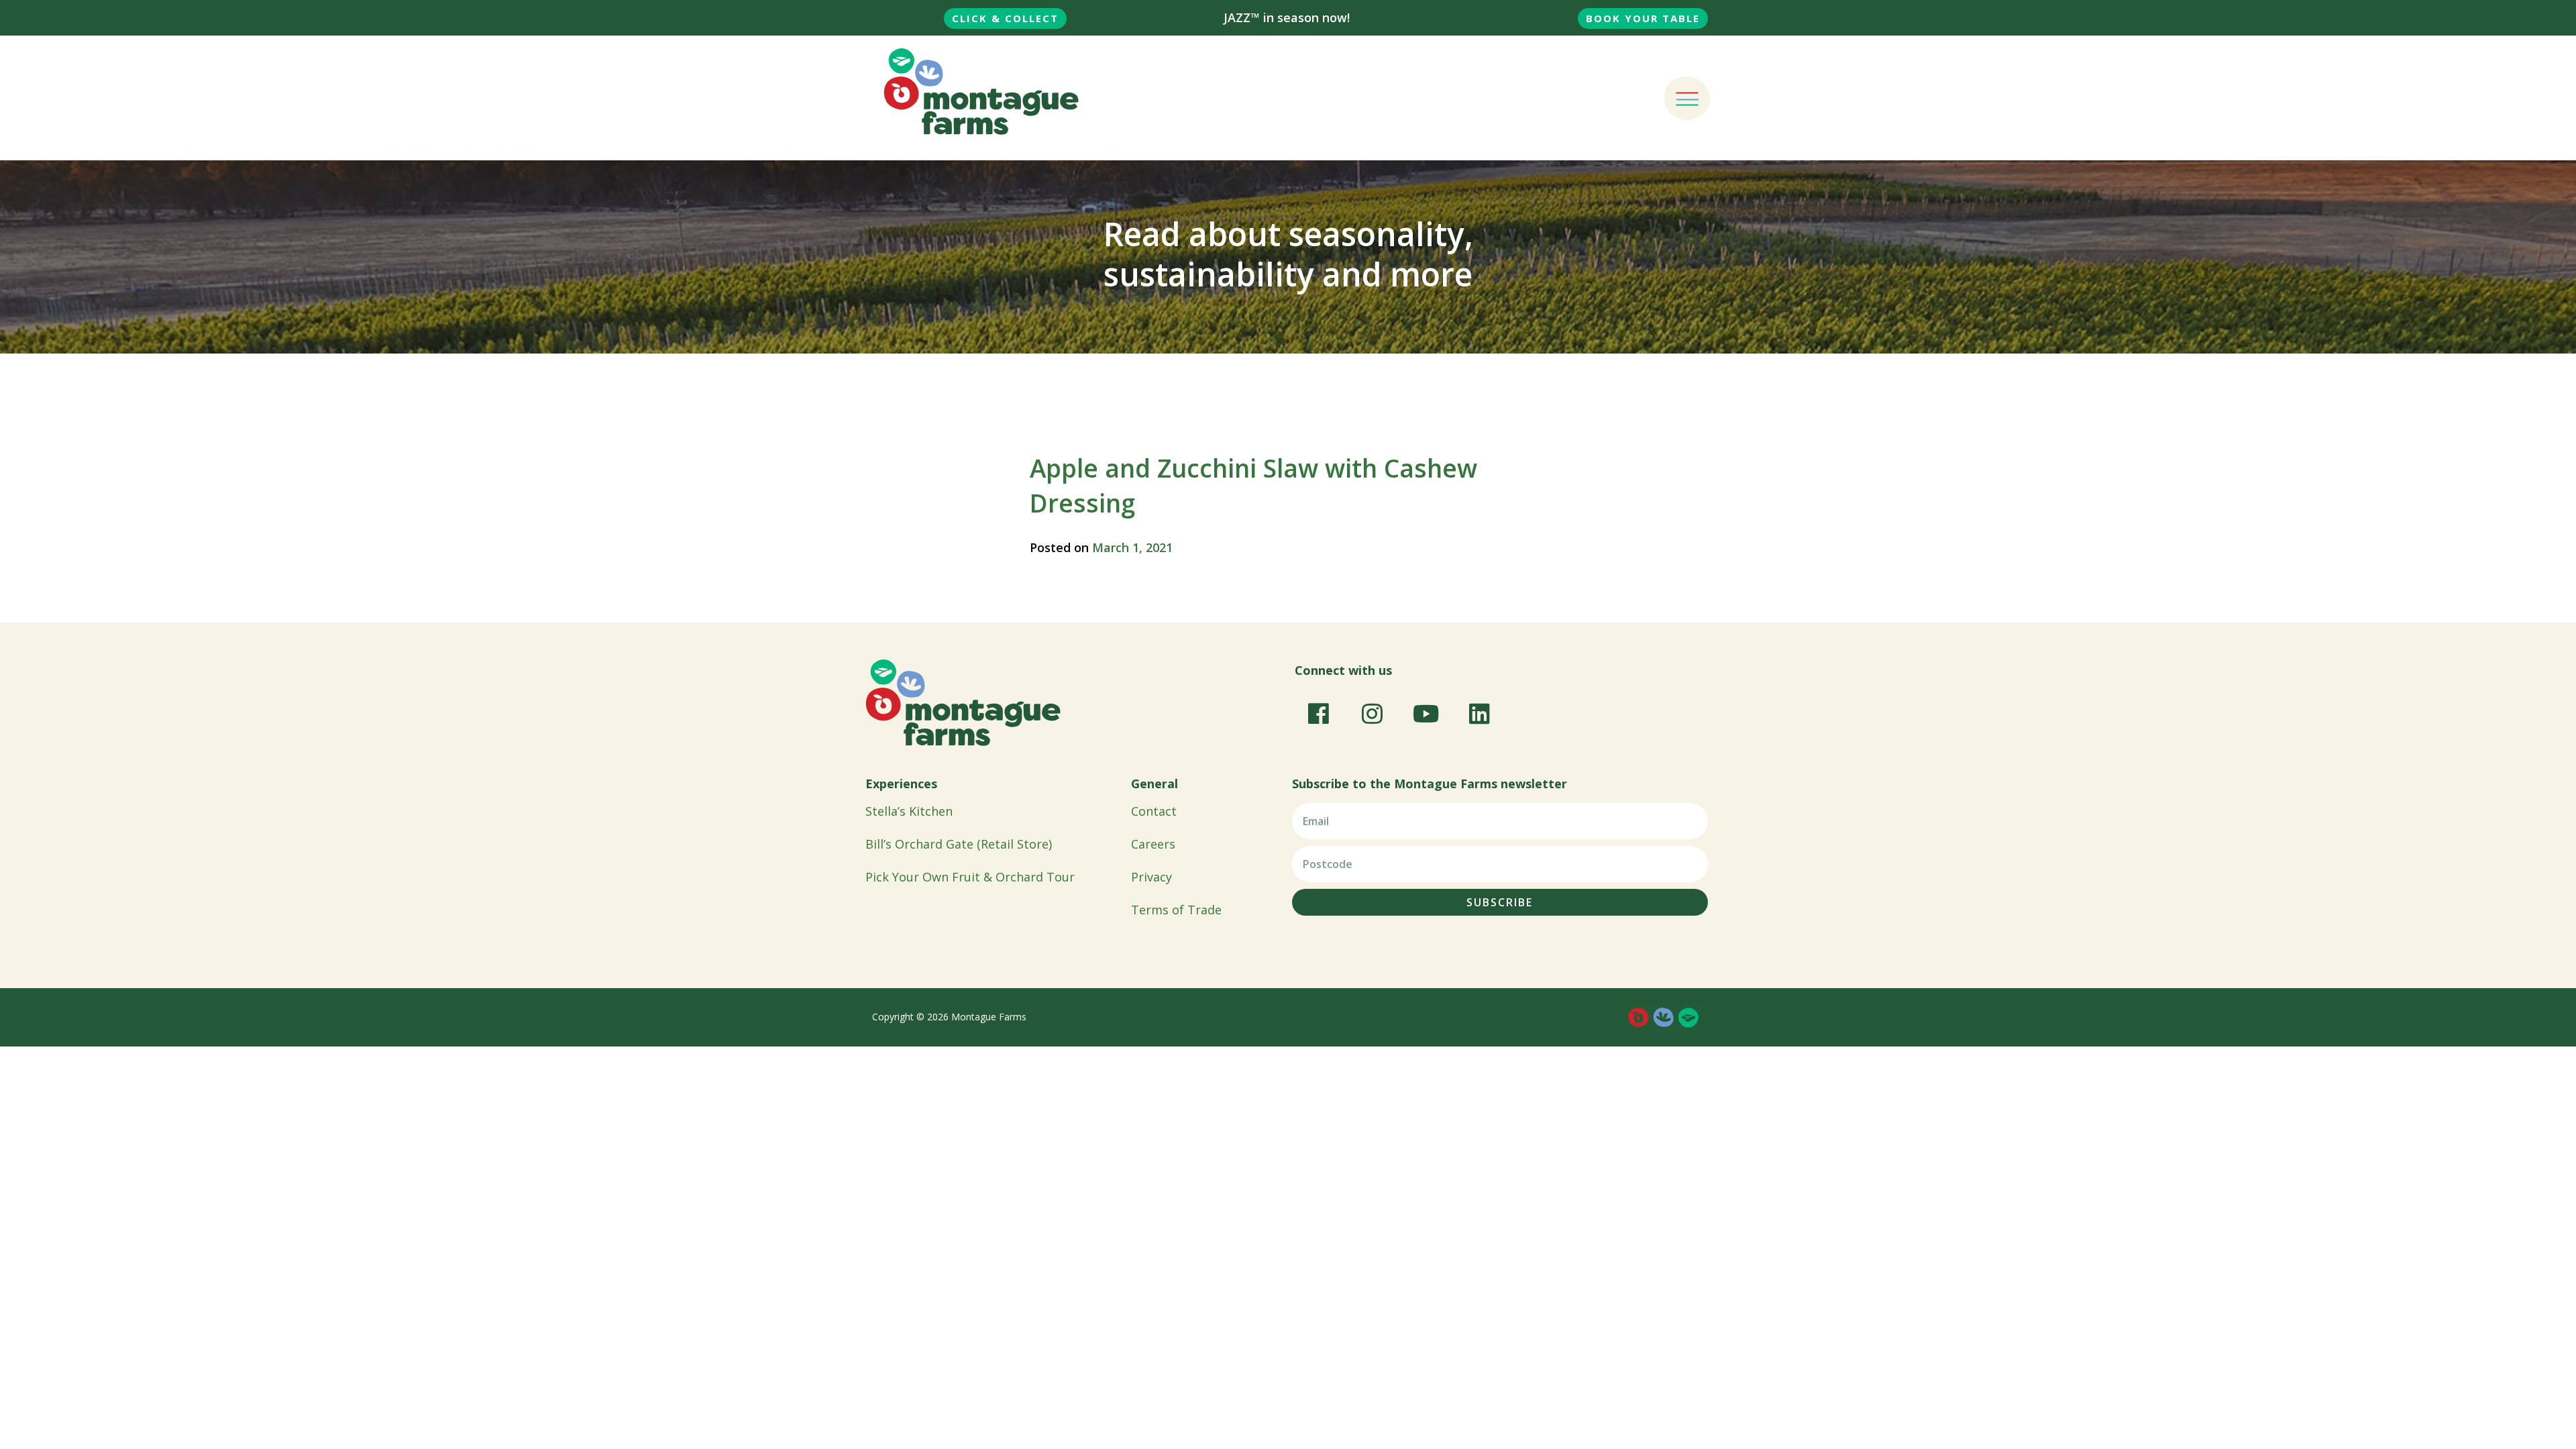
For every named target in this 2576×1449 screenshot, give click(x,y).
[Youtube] (1426, 713)
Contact (1154, 811)
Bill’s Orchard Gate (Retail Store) (959, 844)
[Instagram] (1372, 713)
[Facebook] (1318, 713)
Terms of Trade (1176, 910)
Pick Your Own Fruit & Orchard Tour (970, 877)
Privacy (1151, 877)
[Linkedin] (1479, 713)
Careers (1153, 844)
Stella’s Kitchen (909, 811)
